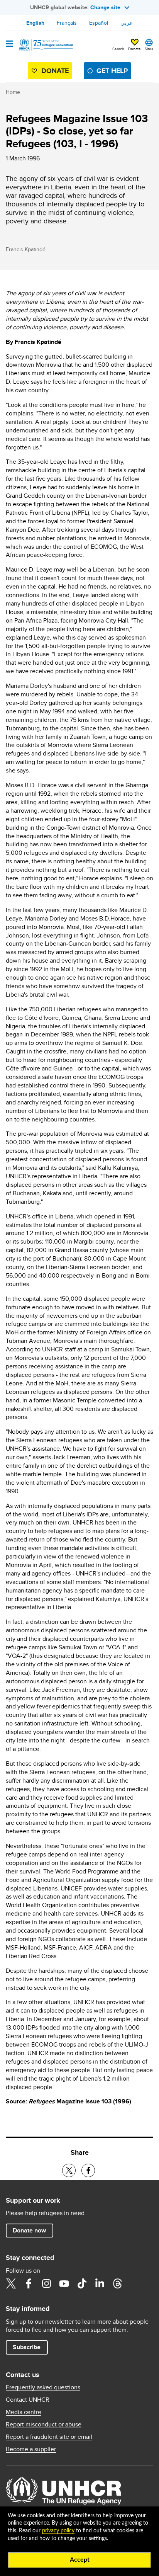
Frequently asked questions (43, 2387)
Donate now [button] (29, 2230)
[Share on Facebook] (88, 2170)
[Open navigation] (9, 44)
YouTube (64, 2283)
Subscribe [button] (27, 2347)
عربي (127, 23)
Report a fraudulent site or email (49, 2437)
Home (13, 92)
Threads (117, 2283)
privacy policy (58, 2531)
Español (99, 23)
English (35, 23)
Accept (80, 2560)
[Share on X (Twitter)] (69, 2170)
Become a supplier (31, 2449)
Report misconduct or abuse (44, 2425)
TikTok (82, 2283)
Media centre (24, 2412)
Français (67, 23)
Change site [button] (105, 7)
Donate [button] (134, 49)
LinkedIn (100, 2283)
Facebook (29, 2283)
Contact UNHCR (28, 2400)
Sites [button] (149, 49)
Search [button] (118, 49)
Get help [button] (112, 71)
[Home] (45, 45)
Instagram (46, 2283)
